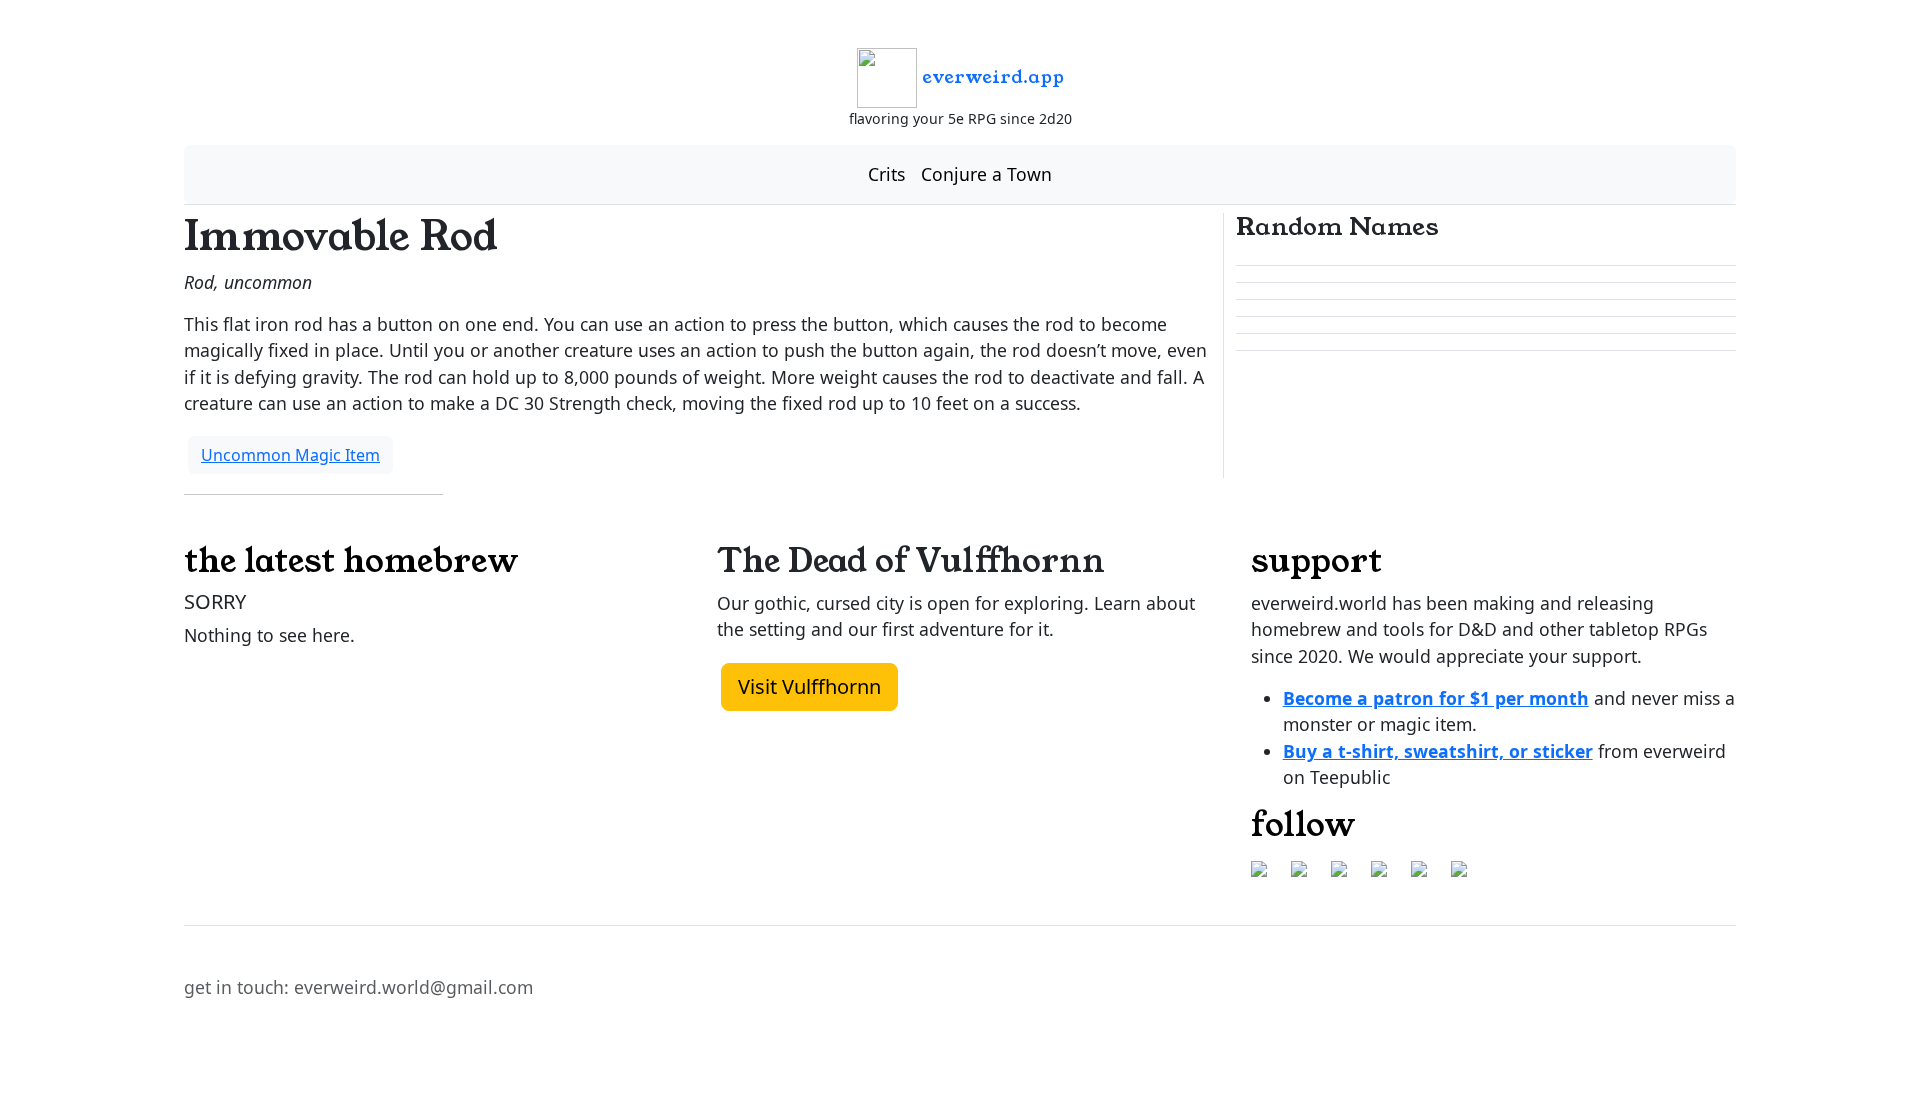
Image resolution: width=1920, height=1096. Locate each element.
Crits (886, 174)
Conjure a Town (986, 174)
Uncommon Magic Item (290, 455)
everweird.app (990, 77)
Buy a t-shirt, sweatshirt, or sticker (1438, 751)
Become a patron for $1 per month (1436, 698)
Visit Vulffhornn (809, 686)
